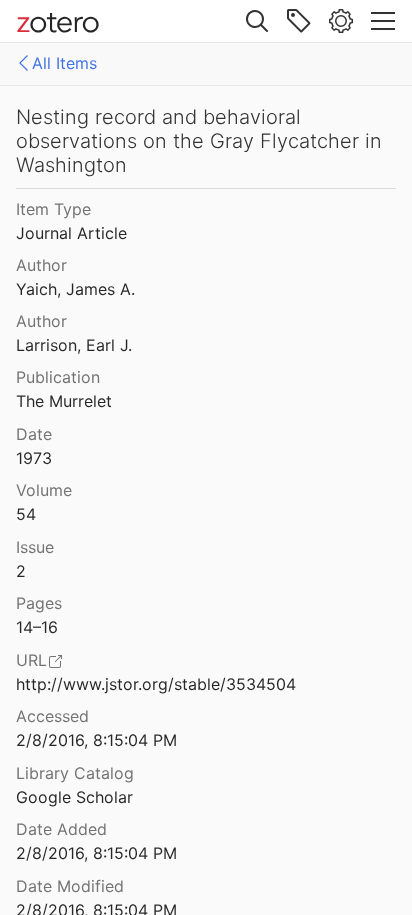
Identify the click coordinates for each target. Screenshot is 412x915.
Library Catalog (75, 773)
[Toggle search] (257, 21)
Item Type (53, 209)
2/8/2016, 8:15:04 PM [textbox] (96, 740)
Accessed (52, 716)
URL (31, 660)
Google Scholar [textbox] (74, 797)
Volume (44, 490)
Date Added (61, 829)
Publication (58, 377)
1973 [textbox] (34, 458)
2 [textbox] (21, 571)
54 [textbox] (26, 514)
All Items (64, 63)
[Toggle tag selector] (299, 21)
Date (34, 434)
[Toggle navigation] (383, 21)
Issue (35, 547)
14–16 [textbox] (37, 627)
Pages (39, 603)
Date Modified (70, 886)
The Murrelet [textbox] (64, 401)
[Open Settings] (341, 21)
